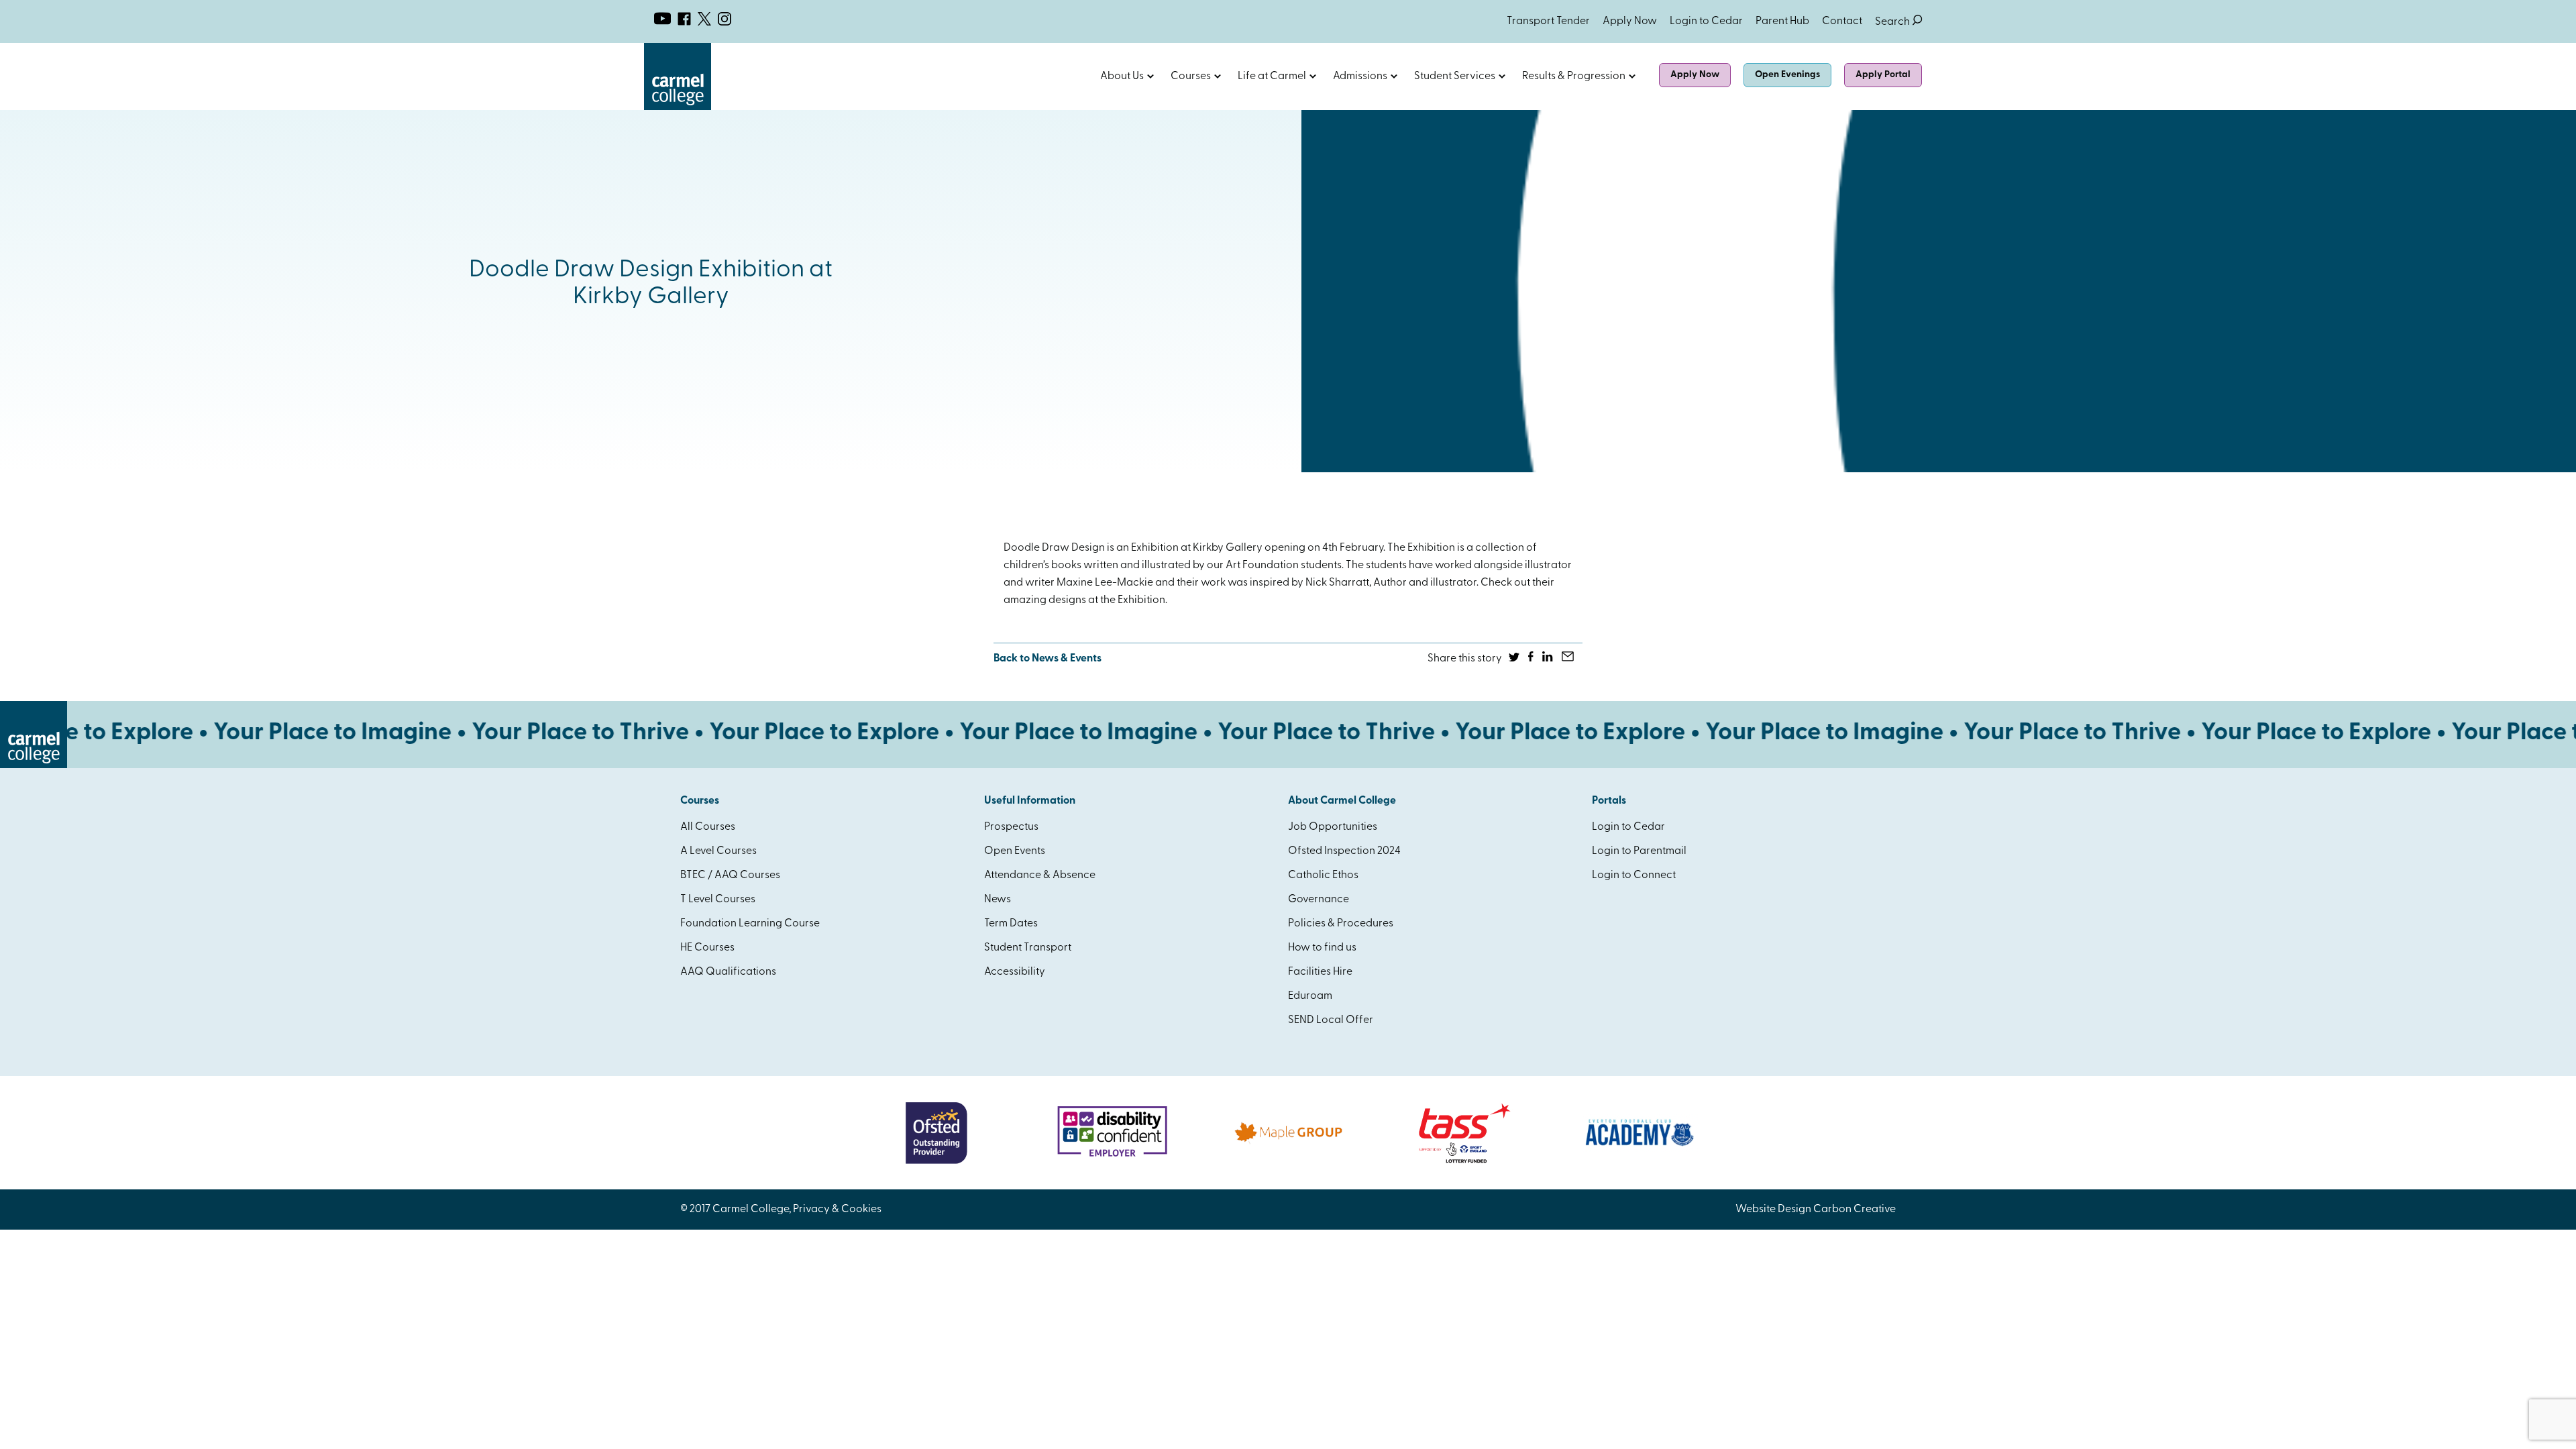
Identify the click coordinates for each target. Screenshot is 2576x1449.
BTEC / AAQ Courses (730, 875)
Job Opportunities (1333, 827)
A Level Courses (718, 851)
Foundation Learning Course (750, 924)
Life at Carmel (1272, 76)
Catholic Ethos (1323, 875)
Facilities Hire (1320, 972)
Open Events (1015, 851)
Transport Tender (1548, 21)
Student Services (1455, 76)
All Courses (708, 827)
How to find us (1322, 948)
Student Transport (1028, 948)
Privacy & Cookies (837, 1210)
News (998, 900)
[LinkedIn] (1549, 659)
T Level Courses (718, 900)
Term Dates (1011, 924)
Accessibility (1015, 972)
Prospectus (1011, 827)
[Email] (1569, 659)
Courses (1191, 76)
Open (1150, 76)
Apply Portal (1883, 75)
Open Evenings (1787, 75)
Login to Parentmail (1639, 851)
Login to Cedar (1706, 21)
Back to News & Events (1048, 659)
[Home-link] (678, 107)
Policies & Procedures (1341, 924)
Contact (1842, 21)
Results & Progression (1574, 76)
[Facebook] (1532, 659)
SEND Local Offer (1331, 1020)
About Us (1122, 76)
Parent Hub (1782, 21)
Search (1898, 22)
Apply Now (1630, 21)
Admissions (1360, 76)
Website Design (1773, 1210)
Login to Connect (1634, 875)
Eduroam (1310, 996)
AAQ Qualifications (728, 972)
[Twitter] (1515, 659)
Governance (1319, 900)
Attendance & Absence (1040, 875)
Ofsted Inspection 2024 (1344, 851)
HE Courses (707, 948)
